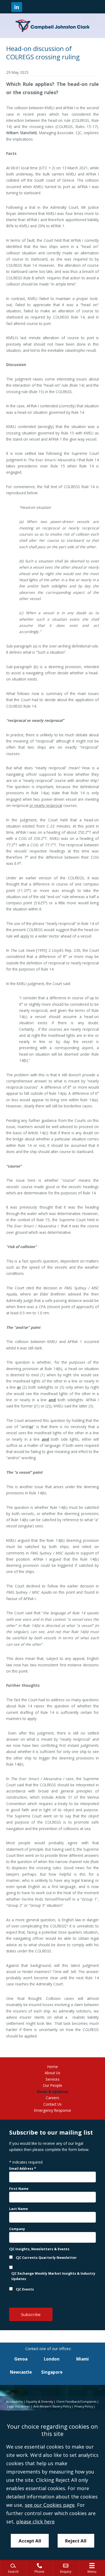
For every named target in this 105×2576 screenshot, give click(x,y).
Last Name (19, 2209)
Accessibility (15, 2402)
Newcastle (21, 2372)
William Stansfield (21, 133)
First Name (19, 2189)
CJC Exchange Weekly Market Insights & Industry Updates (53, 2276)
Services (52, 2079)
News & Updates (53, 2092)
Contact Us (52, 2104)
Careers (52, 2098)
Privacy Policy (84, 2406)
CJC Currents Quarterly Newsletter (46, 2258)
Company (17, 2229)
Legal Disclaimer (19, 2406)
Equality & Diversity (40, 2402)
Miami (83, 2359)
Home (53, 2067)
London (52, 2359)
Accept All (30, 2541)
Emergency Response (53, 2110)
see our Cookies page (50, 2505)
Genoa (21, 2359)
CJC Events (25, 2289)
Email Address (23, 2169)
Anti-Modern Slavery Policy (52, 2406)
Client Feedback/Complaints (76, 2402)
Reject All (76, 2541)
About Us (52, 2073)
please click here (35, 2522)
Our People (52, 2085)
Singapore (52, 2372)
